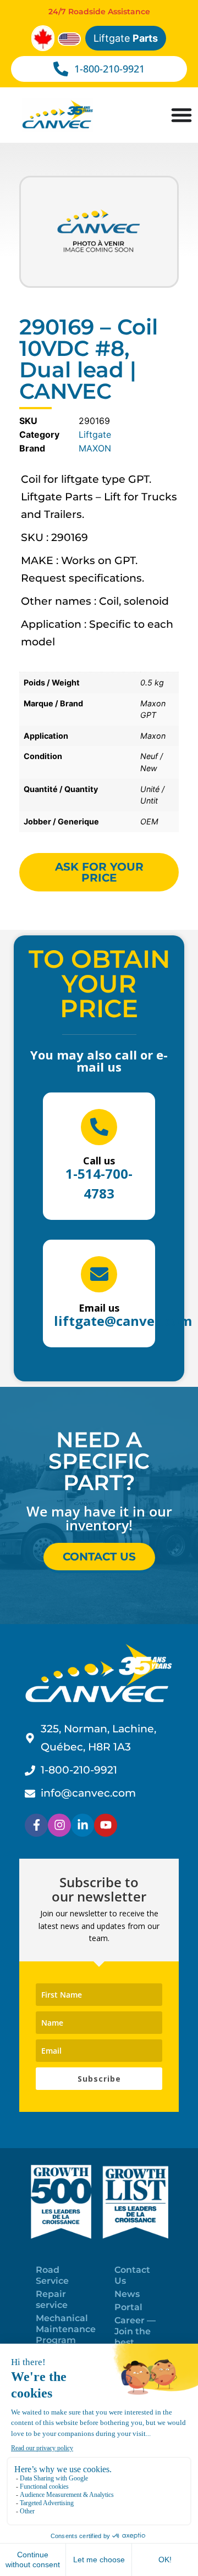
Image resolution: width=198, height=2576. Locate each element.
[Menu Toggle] (182, 115)
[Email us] (99, 1274)
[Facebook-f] (36, 1825)
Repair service (52, 2299)
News (127, 2294)
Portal (128, 2307)
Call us (99, 1161)
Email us (99, 1308)
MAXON (95, 448)
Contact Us (132, 2275)
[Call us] (99, 1127)
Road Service (52, 2275)
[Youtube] (106, 1825)
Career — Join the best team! (135, 2337)
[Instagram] (59, 1825)
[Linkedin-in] (82, 1825)
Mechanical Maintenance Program (65, 2329)
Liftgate (126, 38)
